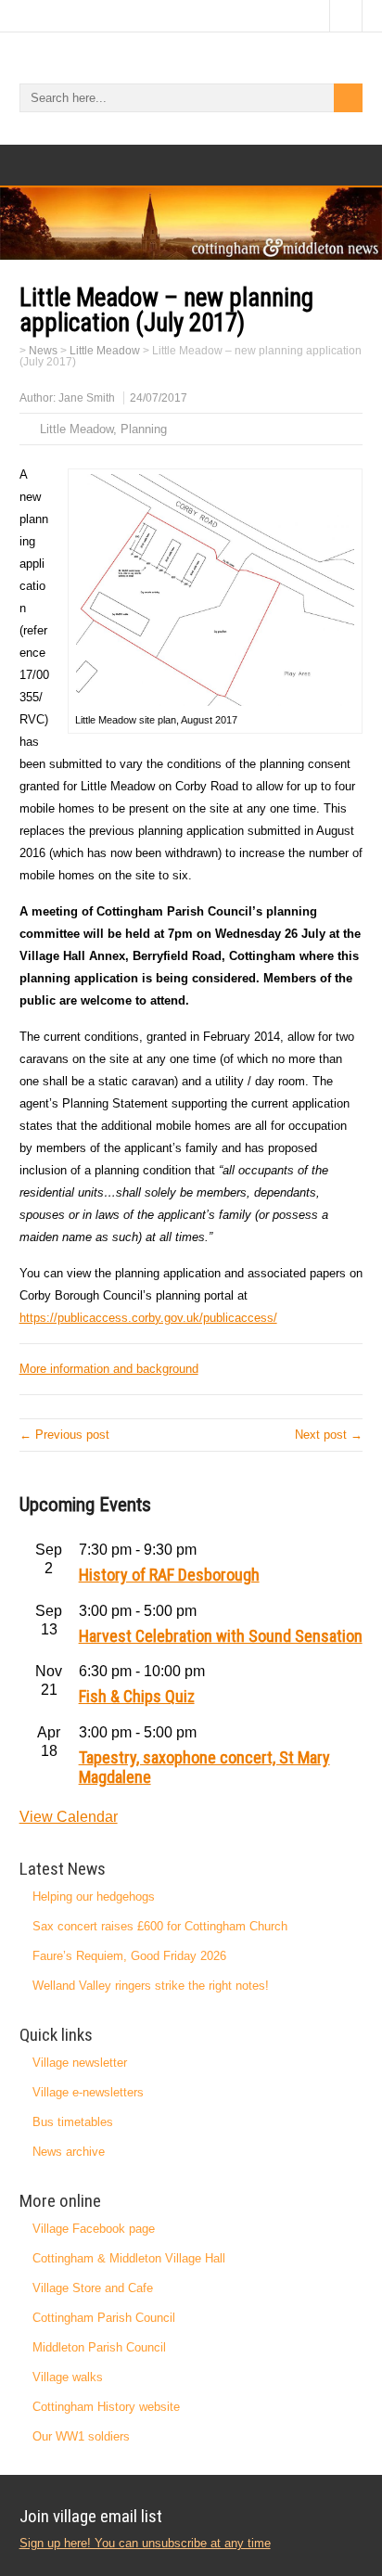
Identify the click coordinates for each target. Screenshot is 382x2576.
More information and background (109, 1369)
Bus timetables (73, 2122)
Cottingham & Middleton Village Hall (129, 2258)
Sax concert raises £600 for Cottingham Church (160, 1926)
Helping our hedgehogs (94, 1897)
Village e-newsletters (88, 2092)
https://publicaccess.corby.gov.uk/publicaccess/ (148, 1318)
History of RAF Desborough (169, 1575)
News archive (69, 2152)
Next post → (329, 1435)
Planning (144, 429)
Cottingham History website (106, 2407)
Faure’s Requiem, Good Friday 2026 (129, 1956)
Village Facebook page (94, 2229)
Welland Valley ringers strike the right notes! (151, 1986)
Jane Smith (87, 398)
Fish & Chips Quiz (137, 1696)
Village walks (68, 2377)
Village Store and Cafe (93, 2288)
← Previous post (64, 1435)
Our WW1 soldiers (81, 2436)
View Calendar (69, 1817)
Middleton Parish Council (99, 2347)
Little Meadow (76, 429)
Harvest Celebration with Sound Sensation (221, 1636)
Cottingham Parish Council (104, 2318)
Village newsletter (80, 2063)
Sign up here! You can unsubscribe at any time (145, 2543)
